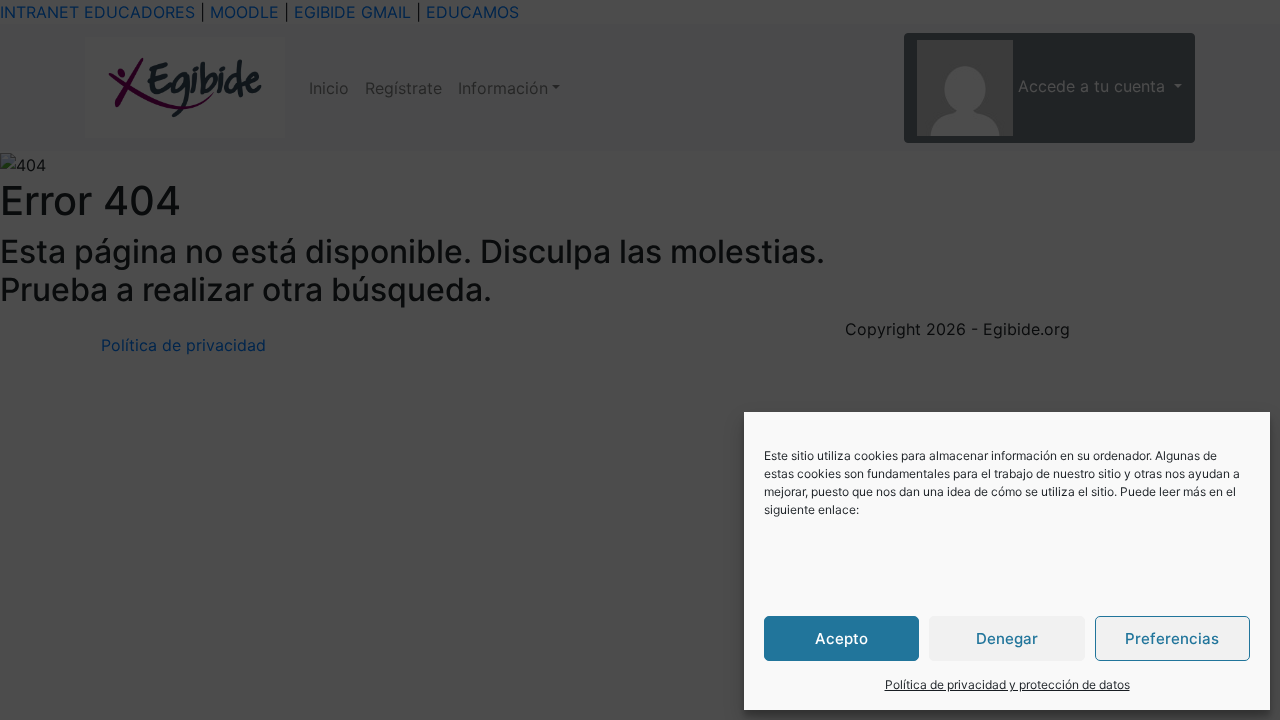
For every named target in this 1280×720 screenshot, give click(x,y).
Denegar (1007, 638)
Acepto (841, 638)
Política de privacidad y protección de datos (1007, 684)
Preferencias (1172, 638)
